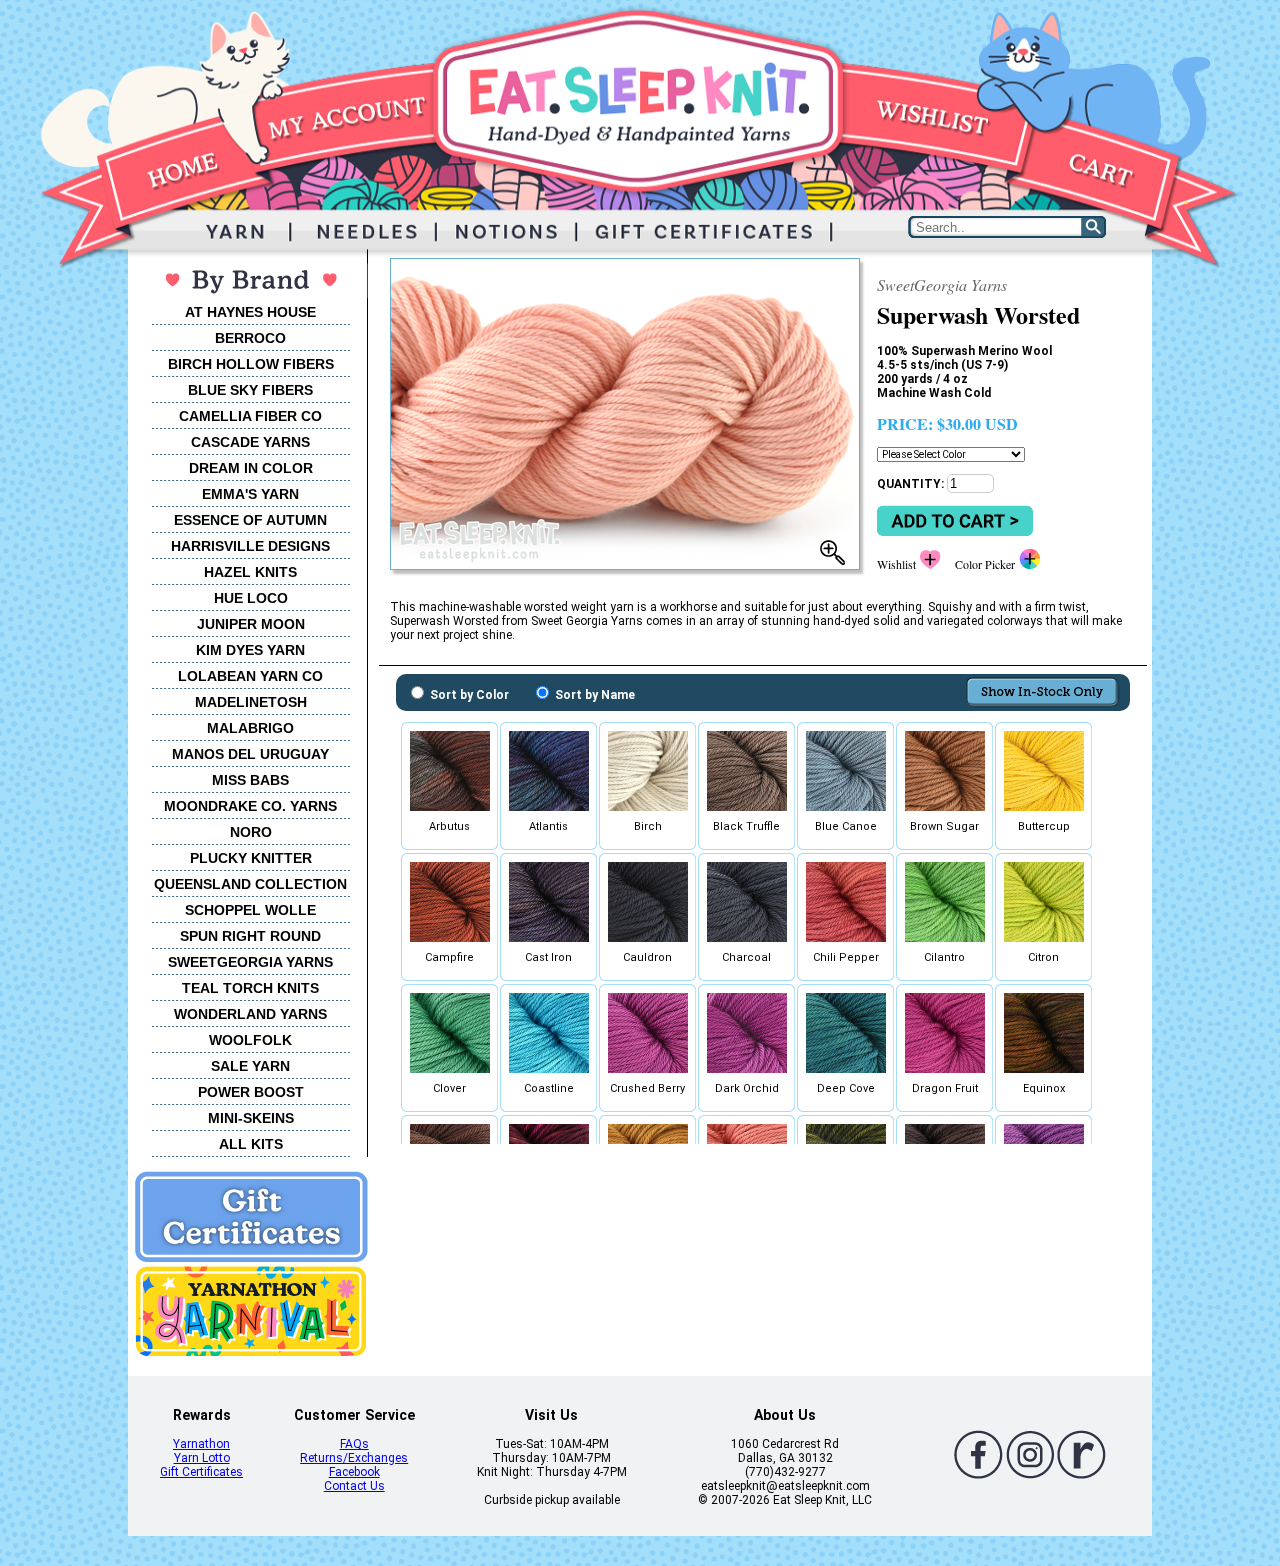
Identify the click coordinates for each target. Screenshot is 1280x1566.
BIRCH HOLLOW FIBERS (251, 364)
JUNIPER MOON (251, 624)
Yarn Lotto (202, 1458)
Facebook (354, 1472)
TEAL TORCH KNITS (250, 988)
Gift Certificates (201, 1472)
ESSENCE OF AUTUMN (250, 520)
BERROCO (250, 338)
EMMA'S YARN (250, 494)
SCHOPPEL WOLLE (250, 910)
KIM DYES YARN (250, 650)
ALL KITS (251, 1144)
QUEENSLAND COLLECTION (250, 884)
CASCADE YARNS (250, 442)
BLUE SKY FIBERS (250, 390)
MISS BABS (250, 780)
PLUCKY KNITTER (251, 858)
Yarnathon (201, 1444)
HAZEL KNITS (250, 572)
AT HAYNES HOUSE (250, 312)
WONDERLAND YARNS (250, 1014)
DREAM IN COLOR (251, 468)
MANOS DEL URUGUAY (250, 754)
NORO (251, 832)
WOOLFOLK (250, 1040)
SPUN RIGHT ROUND (250, 936)
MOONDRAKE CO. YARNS (250, 806)
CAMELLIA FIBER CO (250, 416)
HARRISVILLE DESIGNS (250, 546)
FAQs (354, 1444)
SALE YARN (250, 1066)
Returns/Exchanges (354, 1458)
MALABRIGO (250, 728)
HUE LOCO (251, 598)
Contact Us (354, 1486)
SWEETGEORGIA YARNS (250, 962)
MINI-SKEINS (251, 1118)
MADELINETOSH (251, 702)
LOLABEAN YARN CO (250, 676)
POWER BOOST (251, 1092)
